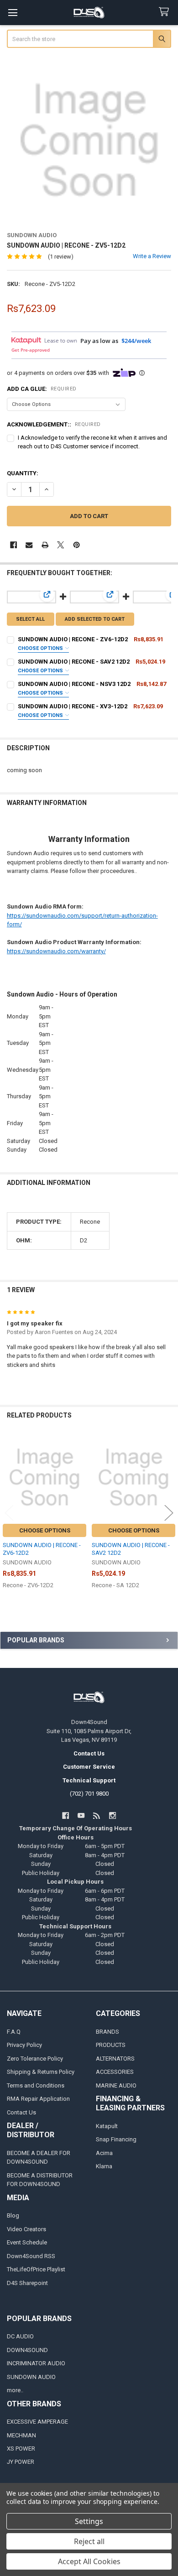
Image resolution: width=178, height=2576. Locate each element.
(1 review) (61, 257)
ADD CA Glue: (42, 389)
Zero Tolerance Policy (35, 2059)
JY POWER (21, 2462)
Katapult (107, 2126)
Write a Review (152, 256)
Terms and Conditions (36, 2085)
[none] (89, 141)
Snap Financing (116, 2139)
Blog (13, 2215)
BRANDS (107, 2032)
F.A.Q (14, 2032)
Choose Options (41, 648)
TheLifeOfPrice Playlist (36, 2269)
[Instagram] (113, 1815)
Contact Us (21, 2112)
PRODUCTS (111, 2045)
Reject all (89, 2541)
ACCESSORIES (115, 2072)
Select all (30, 619)
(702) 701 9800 (89, 1794)
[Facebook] (13, 545)
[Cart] (166, 12)
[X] (60, 545)
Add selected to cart (95, 619)
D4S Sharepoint (27, 2283)
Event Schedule (27, 2242)
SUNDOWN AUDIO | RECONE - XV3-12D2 (73, 706)
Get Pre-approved (31, 350)
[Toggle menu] (13, 13)
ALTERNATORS (115, 2059)
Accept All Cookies (89, 2561)
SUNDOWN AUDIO (31, 2377)
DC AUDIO (20, 2336)
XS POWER (21, 2449)
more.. (15, 2390)
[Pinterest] (76, 545)
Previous (9, 1513)
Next (169, 1513)
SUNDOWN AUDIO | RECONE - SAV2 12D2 (74, 662)
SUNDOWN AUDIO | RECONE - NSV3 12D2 (74, 684)
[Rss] (97, 1815)
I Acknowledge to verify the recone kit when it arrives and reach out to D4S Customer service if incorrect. (92, 442)
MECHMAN (21, 2435)
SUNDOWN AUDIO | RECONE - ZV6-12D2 (73, 639)
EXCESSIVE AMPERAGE (37, 2422)
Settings (89, 2521)
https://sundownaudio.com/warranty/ (56, 951)
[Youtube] (81, 1815)
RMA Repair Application (38, 2099)
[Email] (29, 545)
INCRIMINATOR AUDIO (36, 2363)
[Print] (45, 545)
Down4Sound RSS (31, 2256)
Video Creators (26, 2229)
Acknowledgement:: (54, 424)
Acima (104, 2153)
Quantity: (23, 473)
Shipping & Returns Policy (41, 2072)
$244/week (136, 341)
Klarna (104, 2166)
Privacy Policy (24, 2045)
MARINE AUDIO (116, 2085)
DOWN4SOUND (27, 2350)
